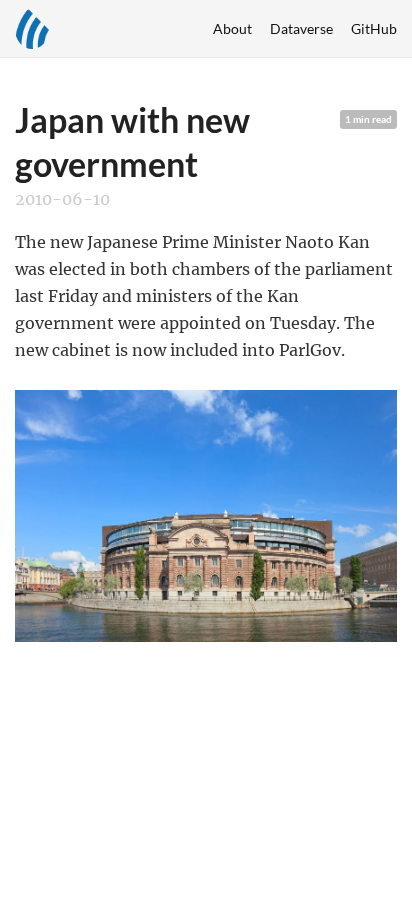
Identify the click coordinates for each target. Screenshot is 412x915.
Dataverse (301, 28)
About (232, 28)
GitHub (374, 28)
